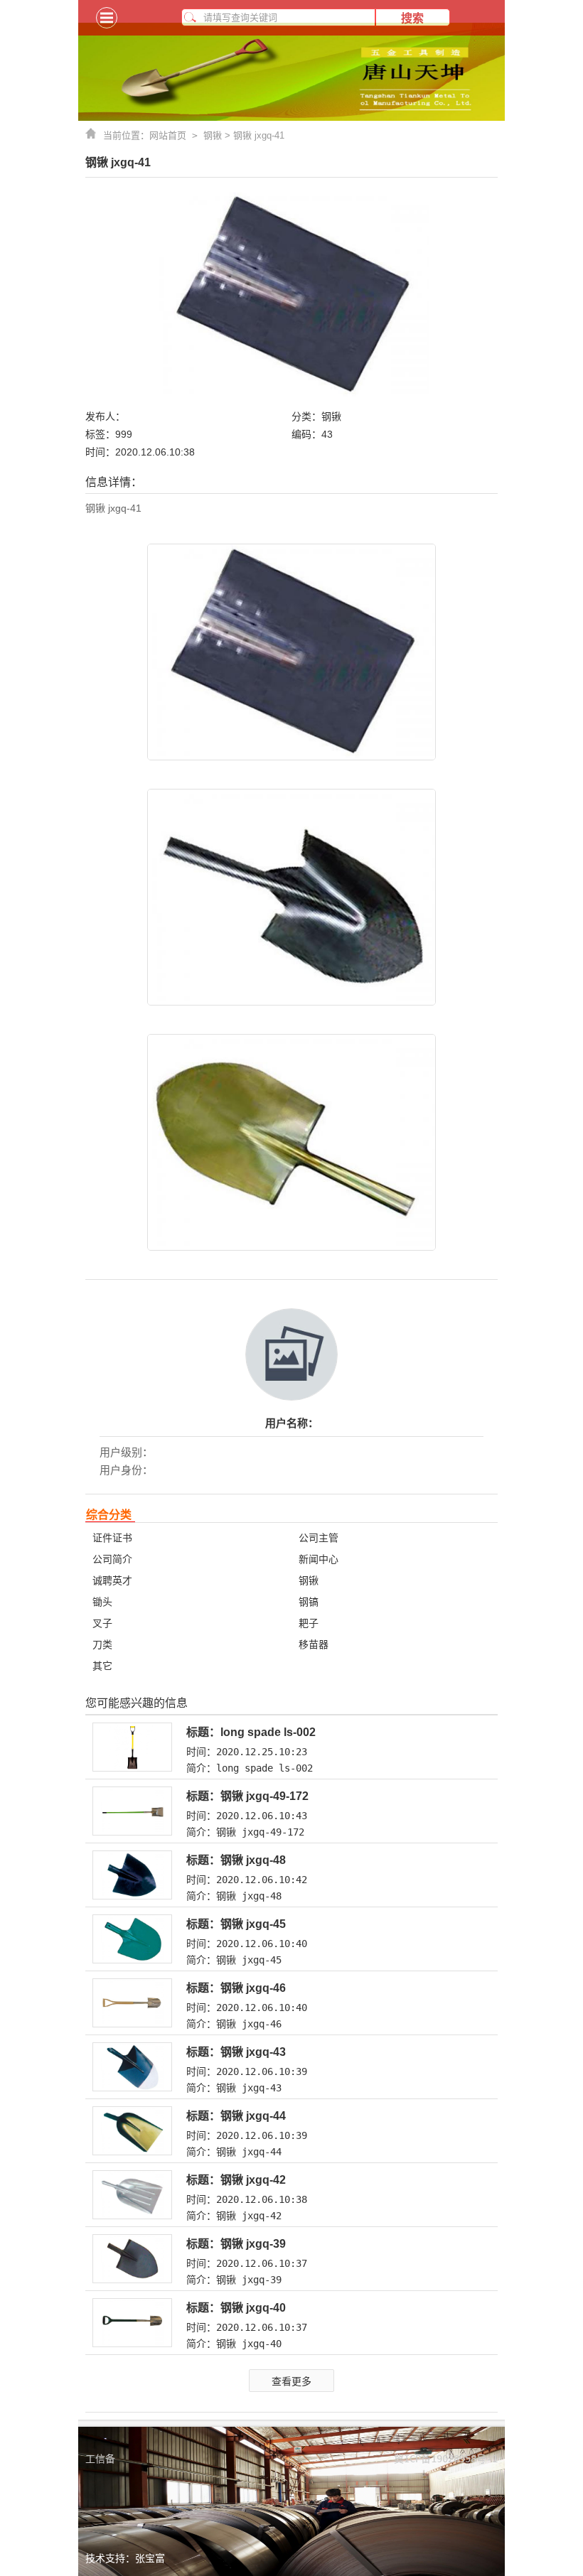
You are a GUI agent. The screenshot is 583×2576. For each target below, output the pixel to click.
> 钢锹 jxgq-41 (253, 135)
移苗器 (314, 1644)
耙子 (309, 1623)
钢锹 (213, 135)
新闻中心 (319, 1559)
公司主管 (319, 1538)
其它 (102, 1666)
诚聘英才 (112, 1580)
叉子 (102, 1623)
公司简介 (112, 1559)
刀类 (102, 1644)
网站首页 (176, 135)
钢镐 (309, 1602)
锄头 (102, 1602)
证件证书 (112, 1538)
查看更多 (291, 2381)
